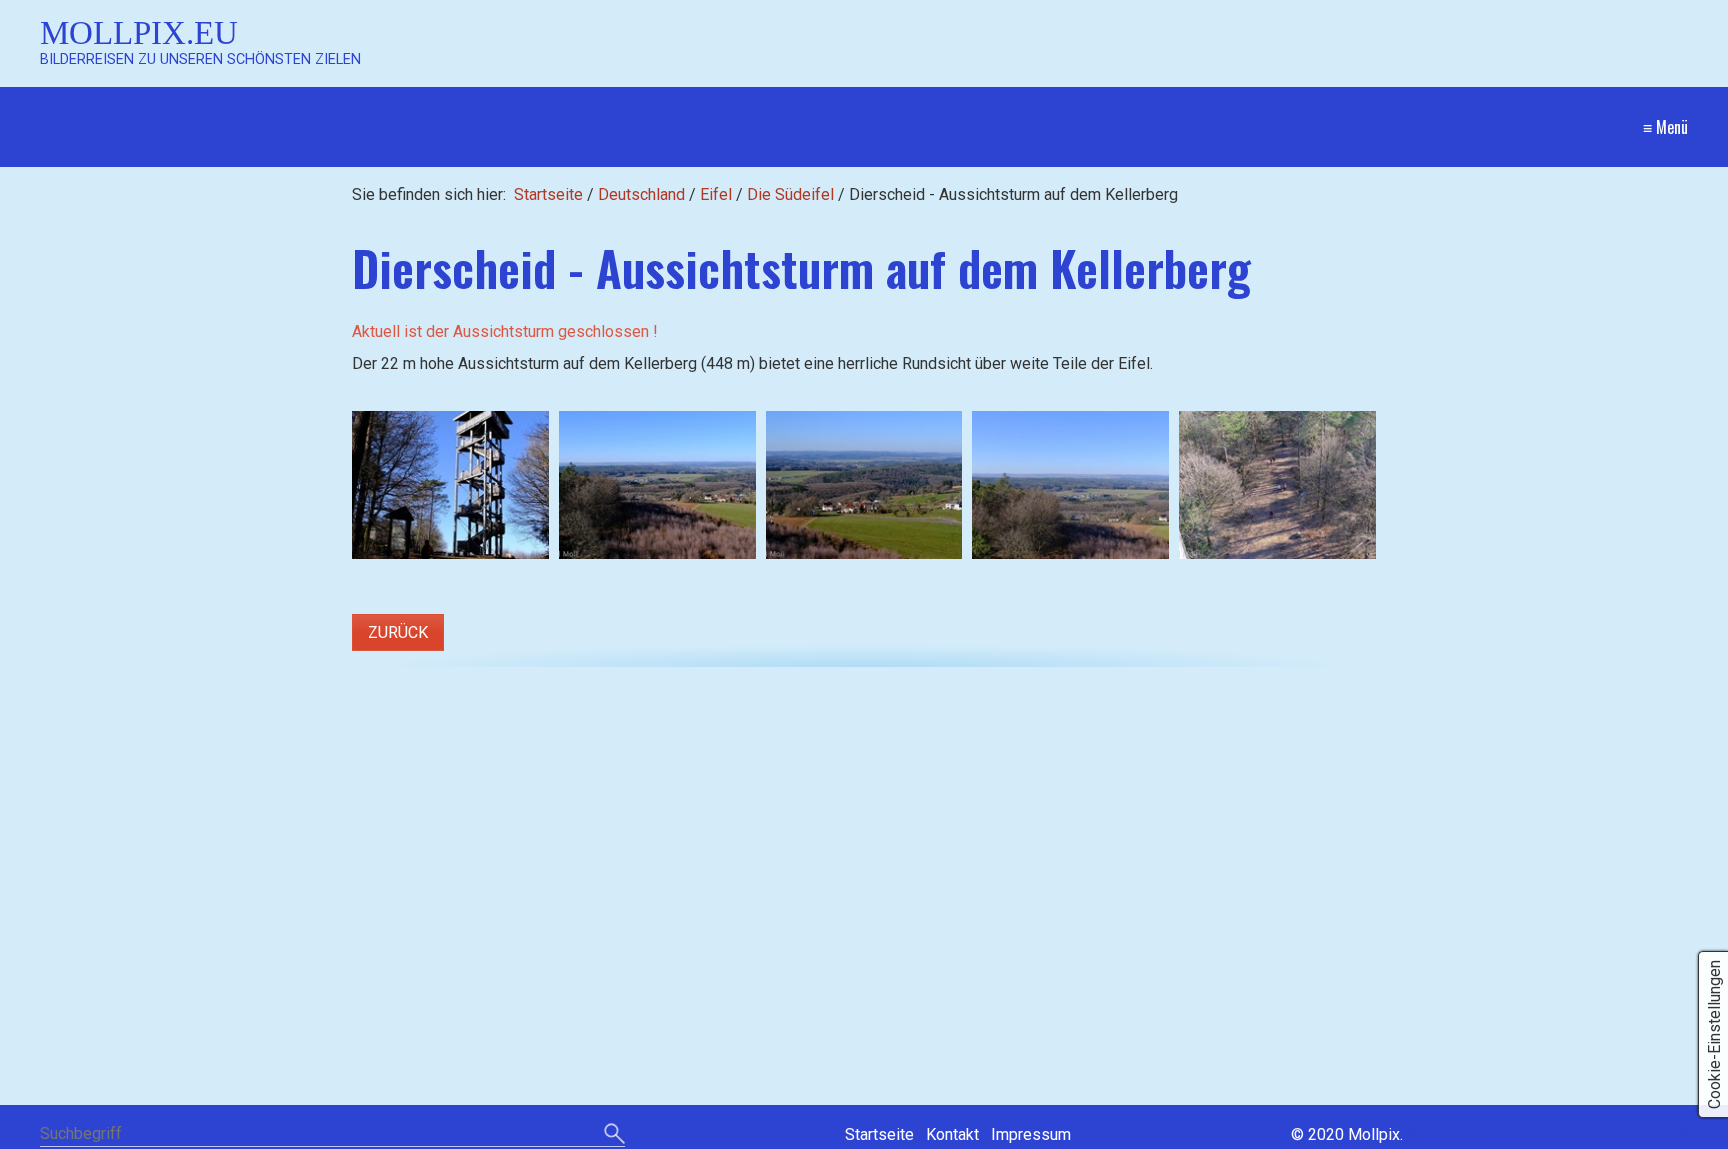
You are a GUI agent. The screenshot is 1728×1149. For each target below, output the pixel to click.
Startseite (548, 194)
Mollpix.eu (139, 32)
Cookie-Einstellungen (1714, 1034)
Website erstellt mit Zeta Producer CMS (1547, 1134)
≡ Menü (1665, 127)
